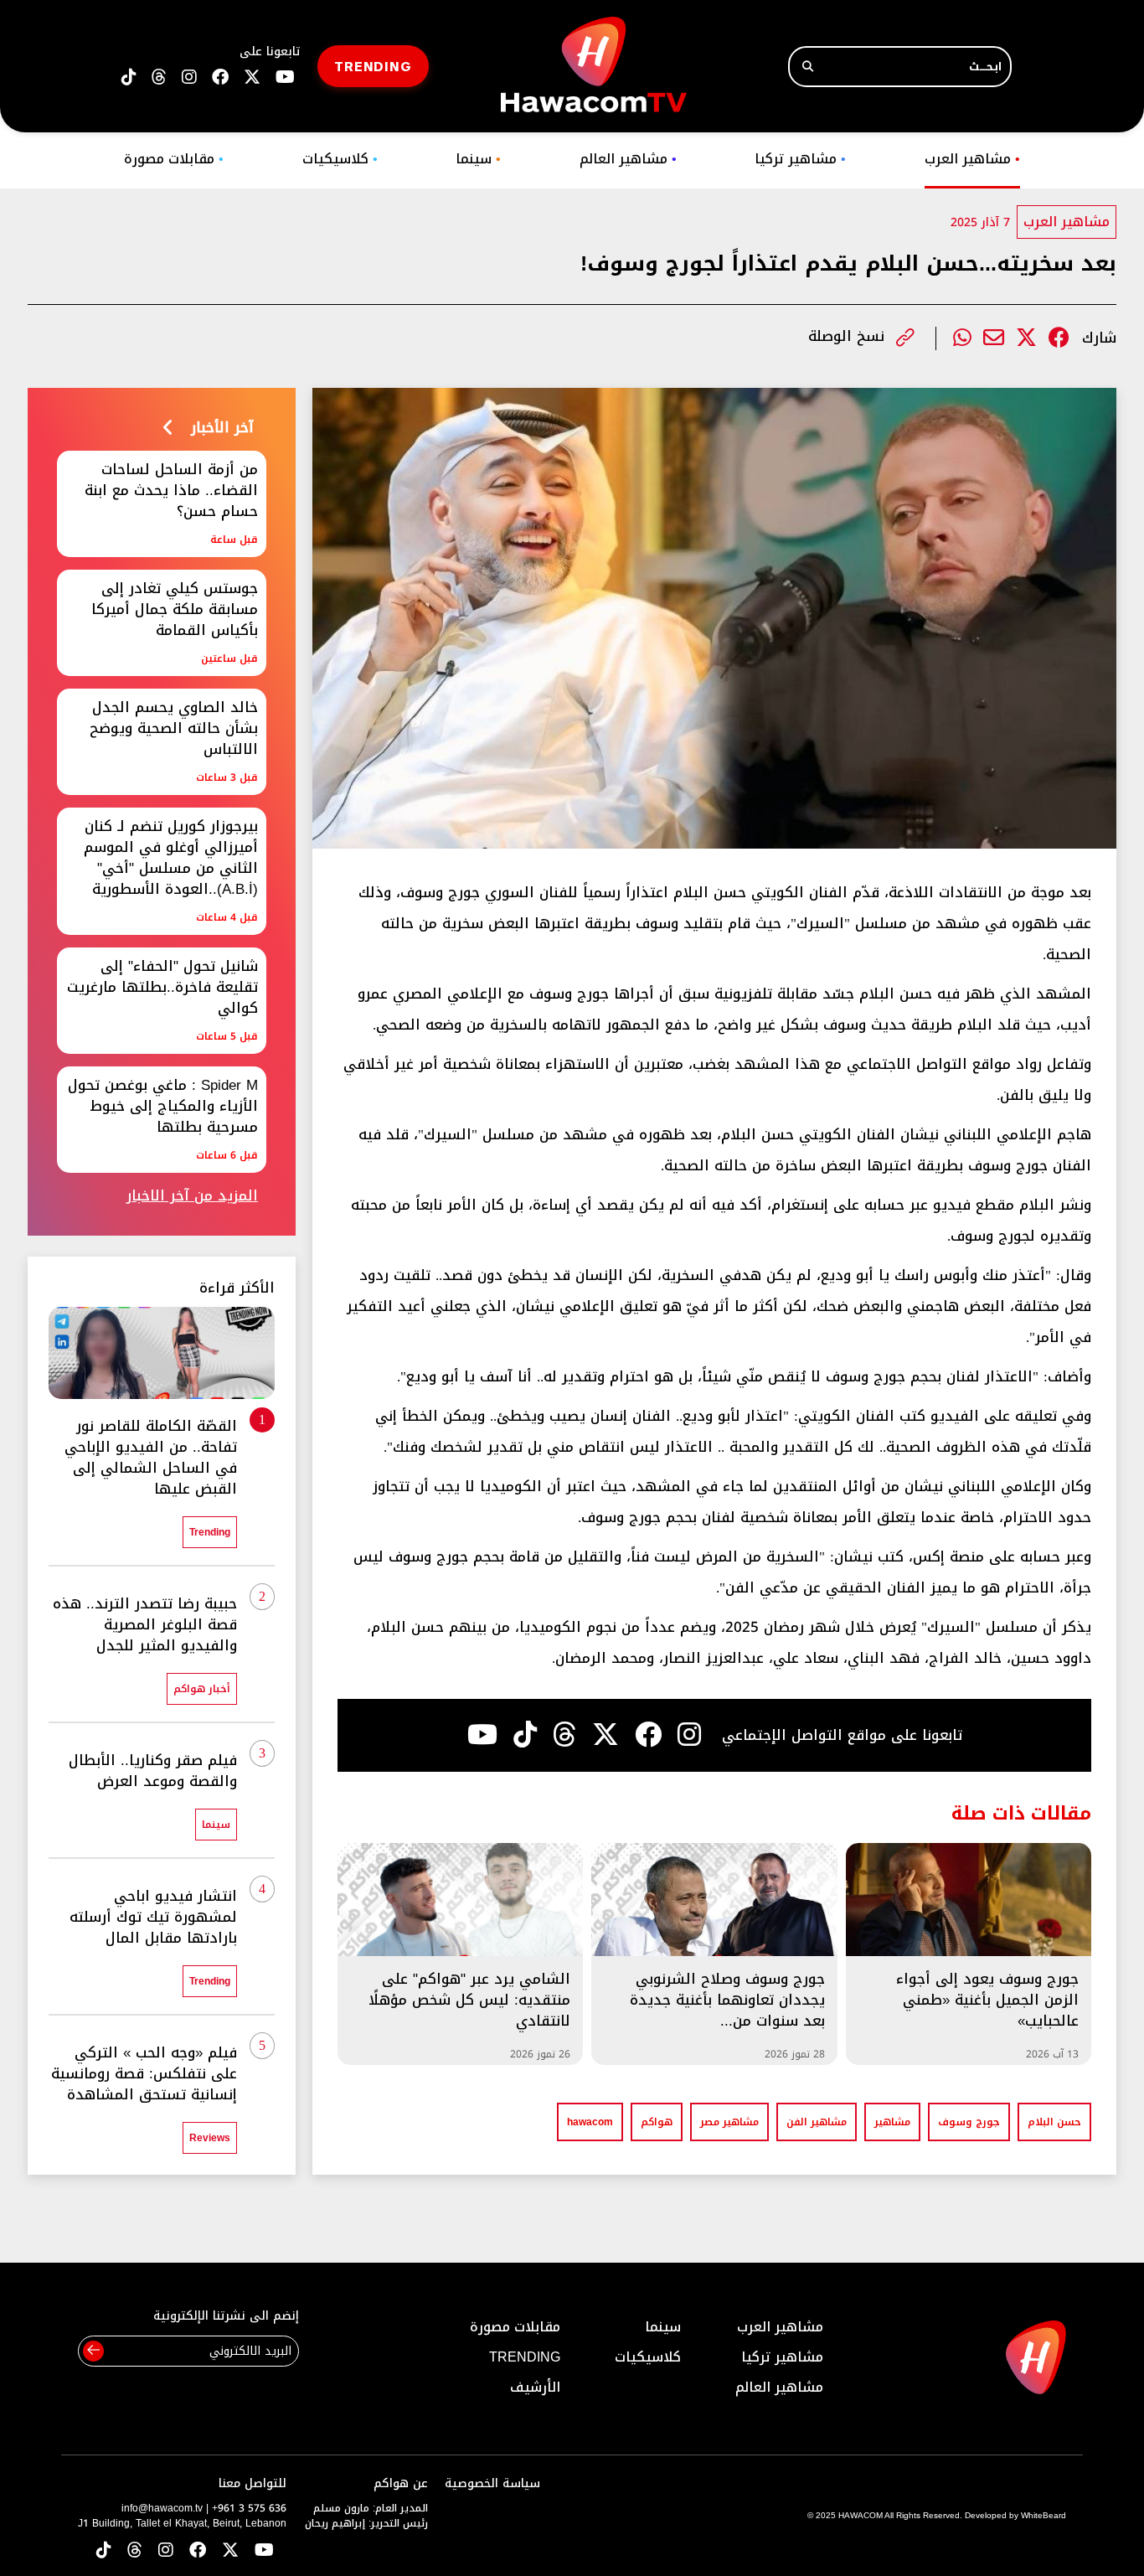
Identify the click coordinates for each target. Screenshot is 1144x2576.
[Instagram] (689, 1735)
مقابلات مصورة (174, 159)
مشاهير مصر (729, 2122)
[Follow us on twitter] (252, 77)
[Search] (808, 67)
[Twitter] (1026, 338)
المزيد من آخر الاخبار (192, 1196)
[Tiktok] (525, 1735)
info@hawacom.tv (162, 2508)
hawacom (590, 2122)
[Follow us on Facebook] (220, 77)
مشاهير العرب (972, 159)
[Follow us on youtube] (285, 77)
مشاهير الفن (817, 2122)
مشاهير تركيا (800, 159)
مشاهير (892, 2122)
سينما (478, 159)
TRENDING (373, 66)
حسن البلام (1054, 2122)
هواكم (657, 2122)
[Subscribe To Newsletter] (93, 2351)
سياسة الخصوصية (492, 2483)
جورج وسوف (969, 2122)
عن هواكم (401, 2483)
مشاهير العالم (628, 159)
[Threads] (159, 77)
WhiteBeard (1044, 2515)
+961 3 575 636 (249, 2508)
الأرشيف (535, 2387)
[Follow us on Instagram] (189, 77)
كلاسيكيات (340, 159)
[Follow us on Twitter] (230, 2551)
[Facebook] (1059, 338)
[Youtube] (482, 1735)
